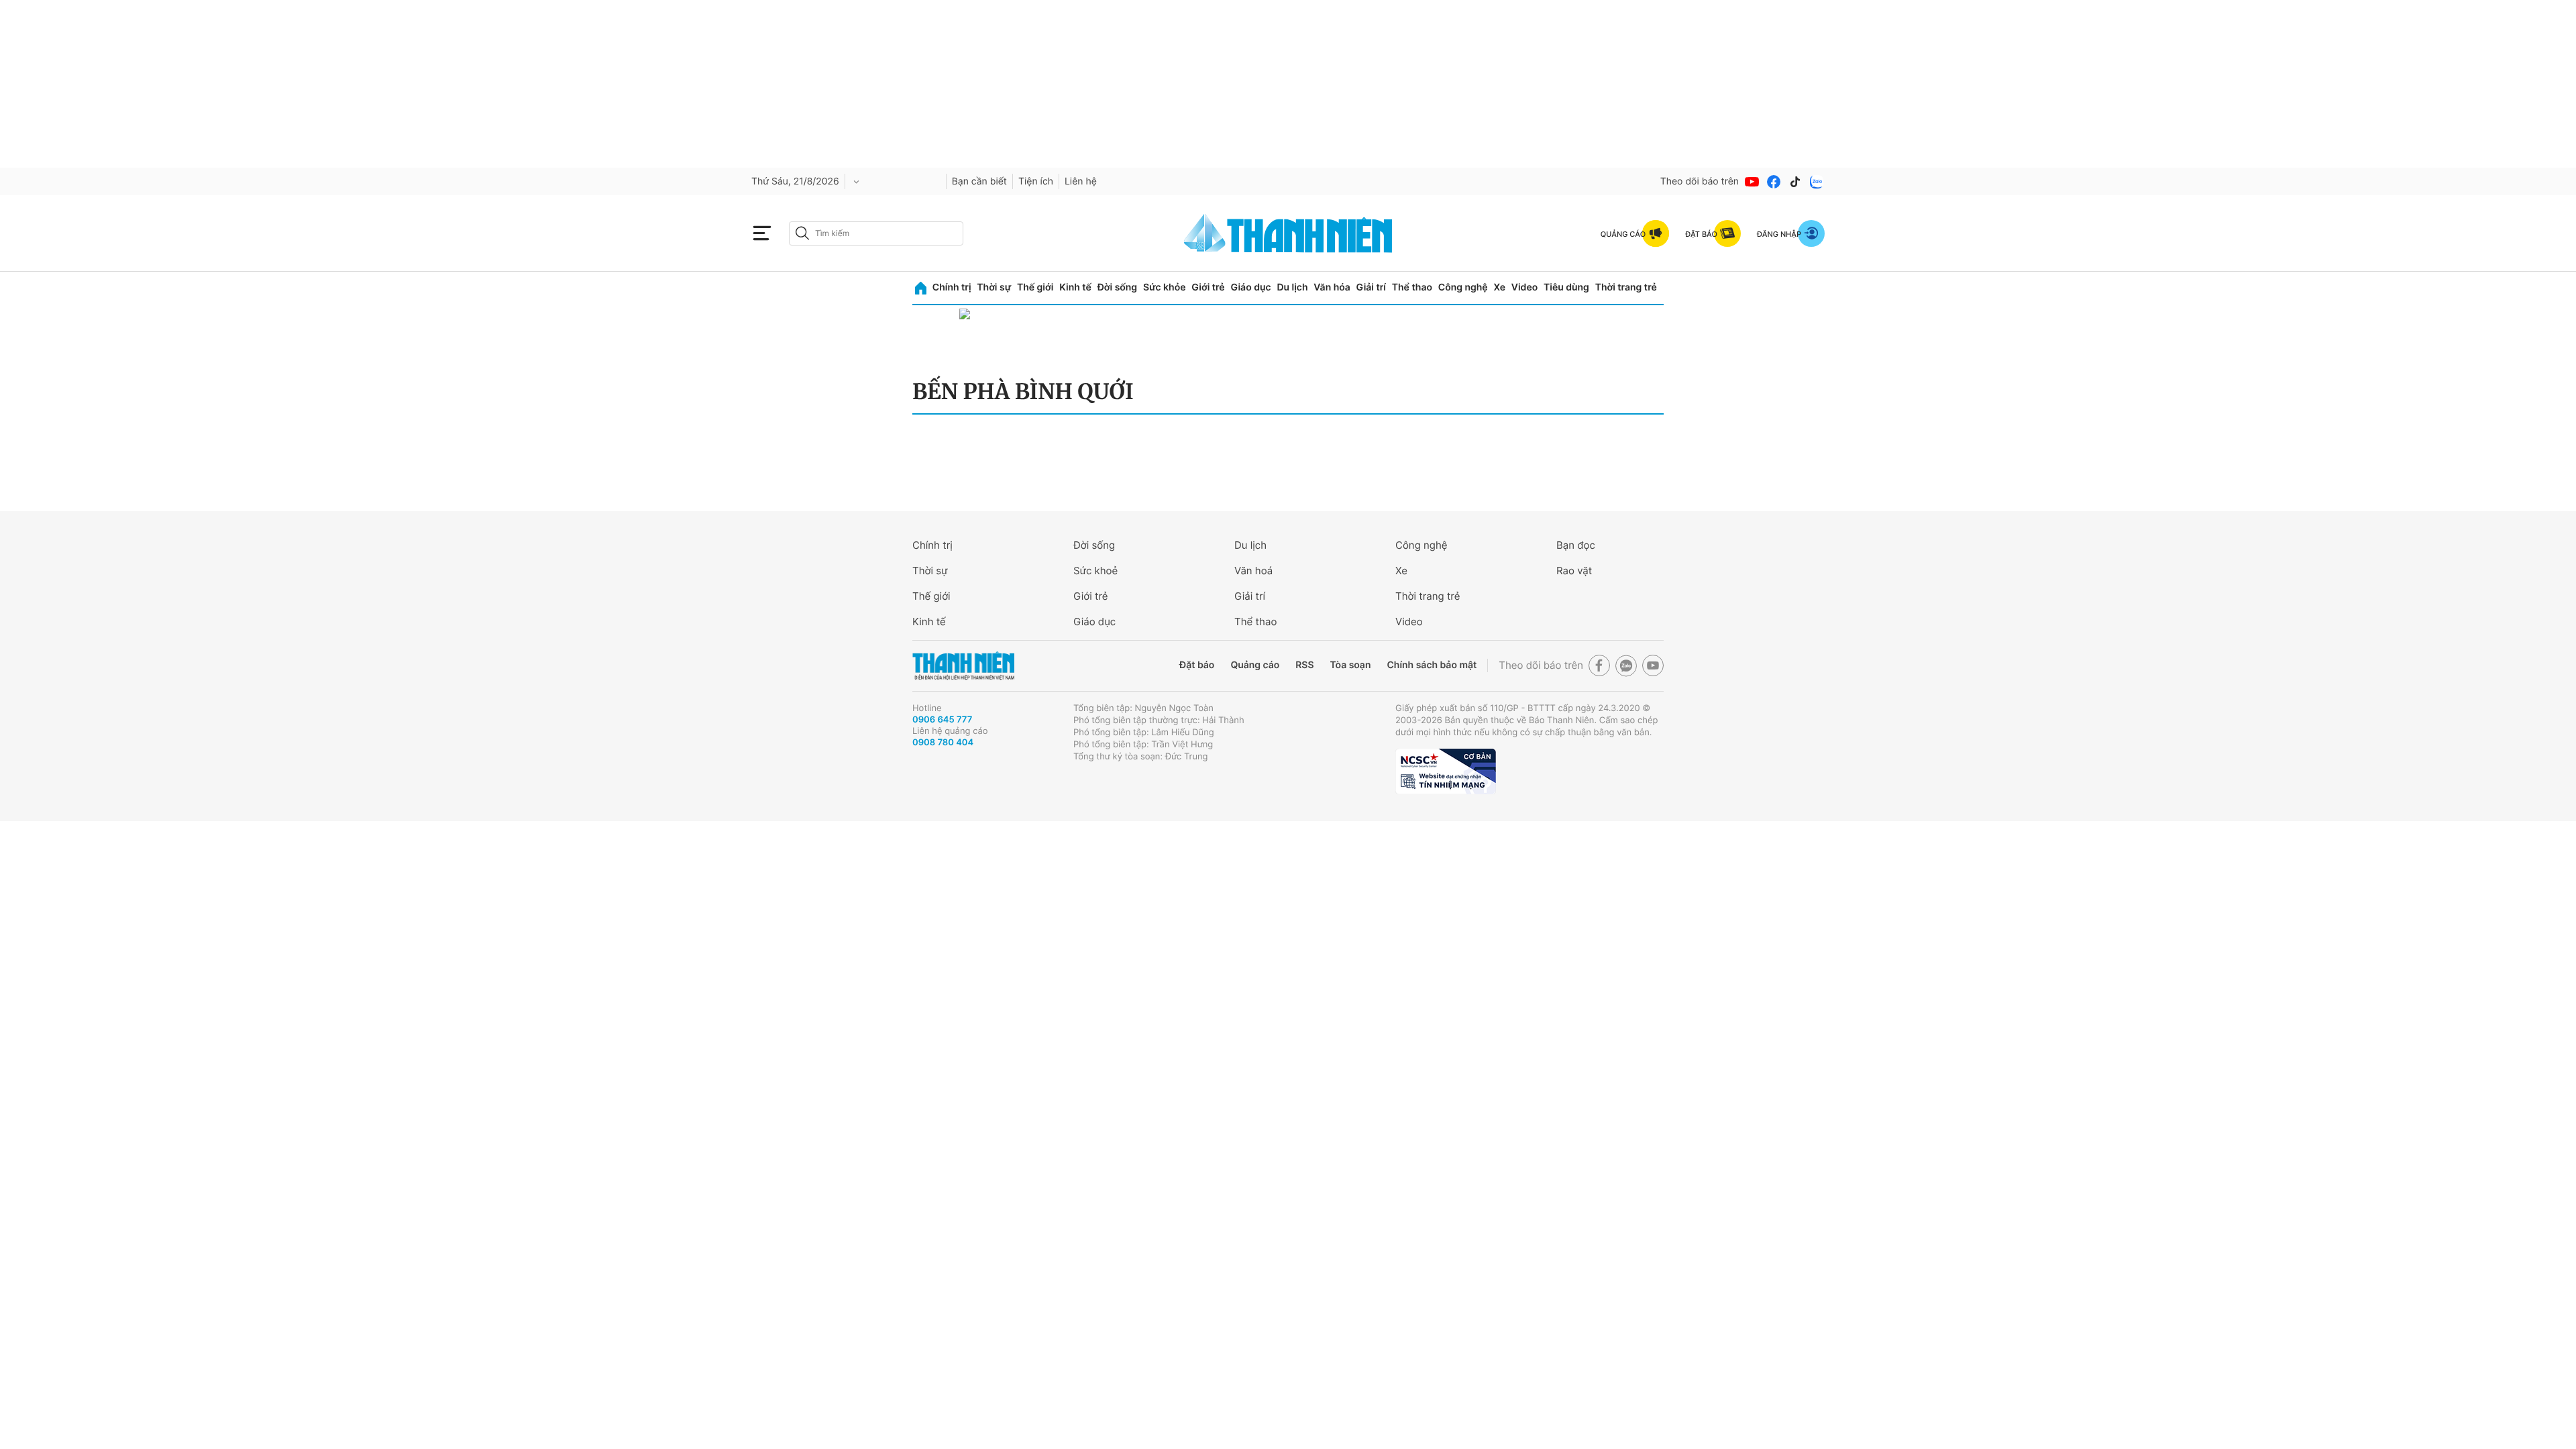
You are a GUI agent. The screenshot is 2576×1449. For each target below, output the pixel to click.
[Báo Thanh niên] (963, 666)
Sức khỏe (1165, 287)
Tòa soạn (1351, 665)
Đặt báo (1197, 665)
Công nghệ (1463, 287)
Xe (1499, 287)
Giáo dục (1250, 287)
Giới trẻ (1208, 287)
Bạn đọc (1576, 545)
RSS (1304, 665)
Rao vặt (1574, 571)
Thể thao (1412, 287)
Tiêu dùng (1566, 287)
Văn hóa (1332, 287)
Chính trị (952, 287)
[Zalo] (1817, 182)
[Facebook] (1774, 182)
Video (1524, 287)
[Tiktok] (1795, 182)
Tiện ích (1036, 181)
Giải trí (1371, 287)
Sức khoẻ (1095, 571)
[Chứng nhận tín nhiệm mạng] (1446, 771)
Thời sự (994, 287)
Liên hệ (1081, 181)
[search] (876, 233)
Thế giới (1035, 287)
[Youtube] (1752, 182)
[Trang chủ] (921, 288)
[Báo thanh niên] (1288, 233)
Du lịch (1292, 287)
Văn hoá (1253, 571)
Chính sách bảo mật (1432, 665)
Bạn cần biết (979, 181)
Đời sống (1117, 287)
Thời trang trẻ (1626, 287)
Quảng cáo (1255, 665)
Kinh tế (1075, 287)
